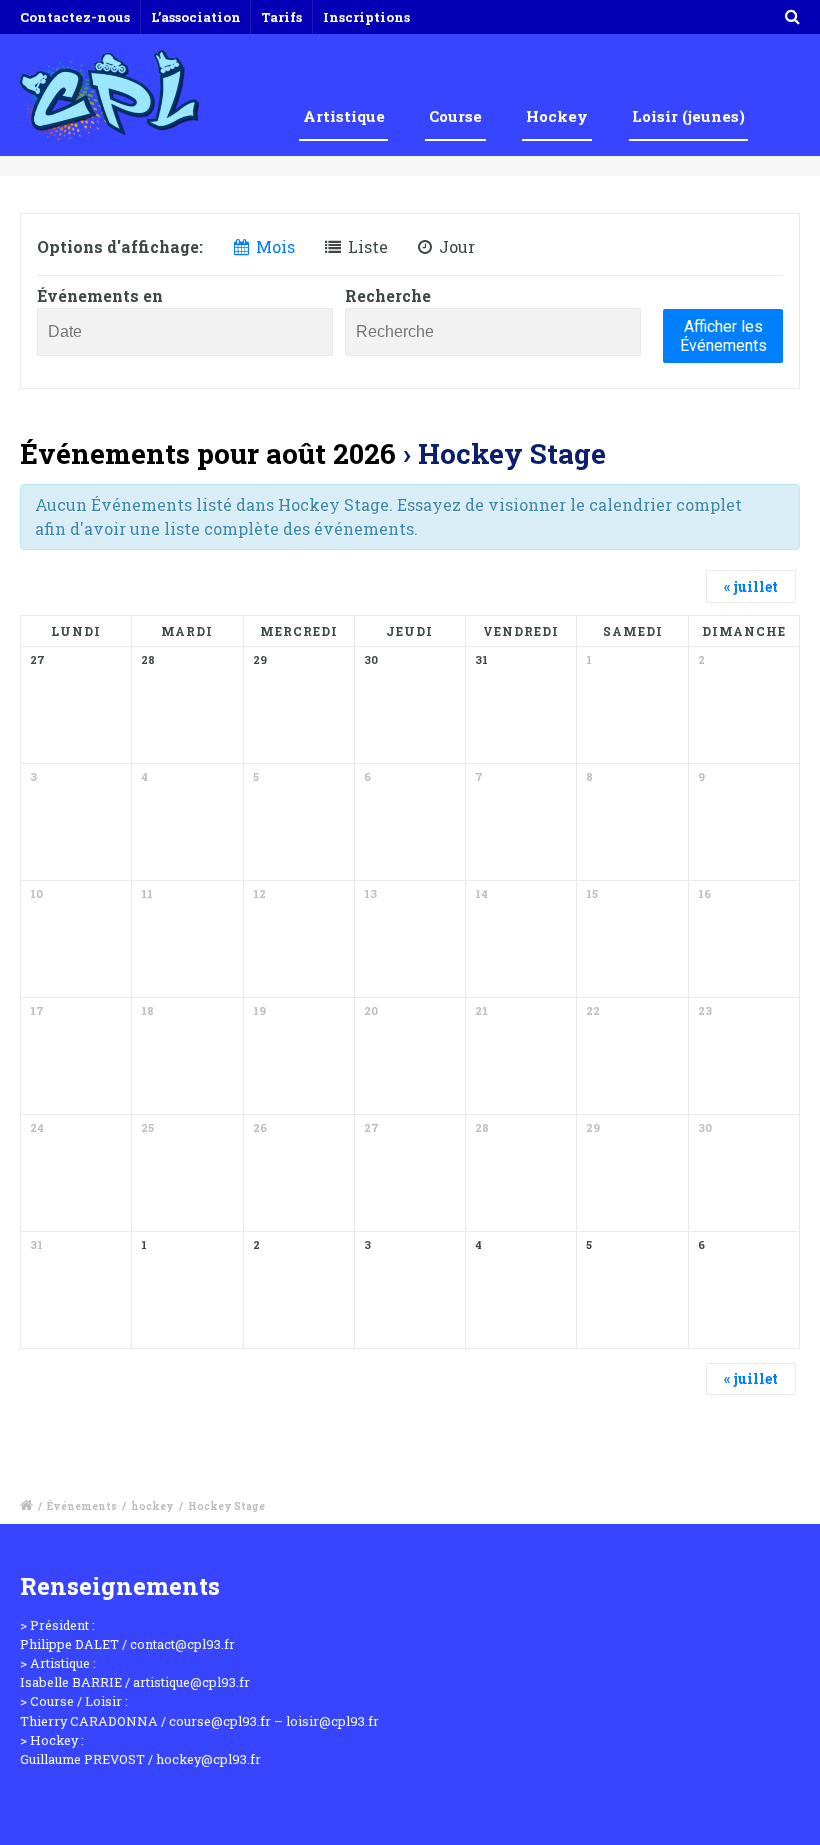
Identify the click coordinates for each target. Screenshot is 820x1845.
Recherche (388, 295)
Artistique (344, 116)
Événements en (100, 295)
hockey (152, 1506)
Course (455, 116)
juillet (751, 586)
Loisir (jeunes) (688, 116)
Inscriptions (366, 17)
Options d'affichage (118, 246)
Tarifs (281, 17)
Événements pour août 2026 (208, 453)
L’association (196, 17)
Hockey (557, 116)
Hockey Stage (226, 1506)
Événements (82, 1506)
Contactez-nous (75, 17)
